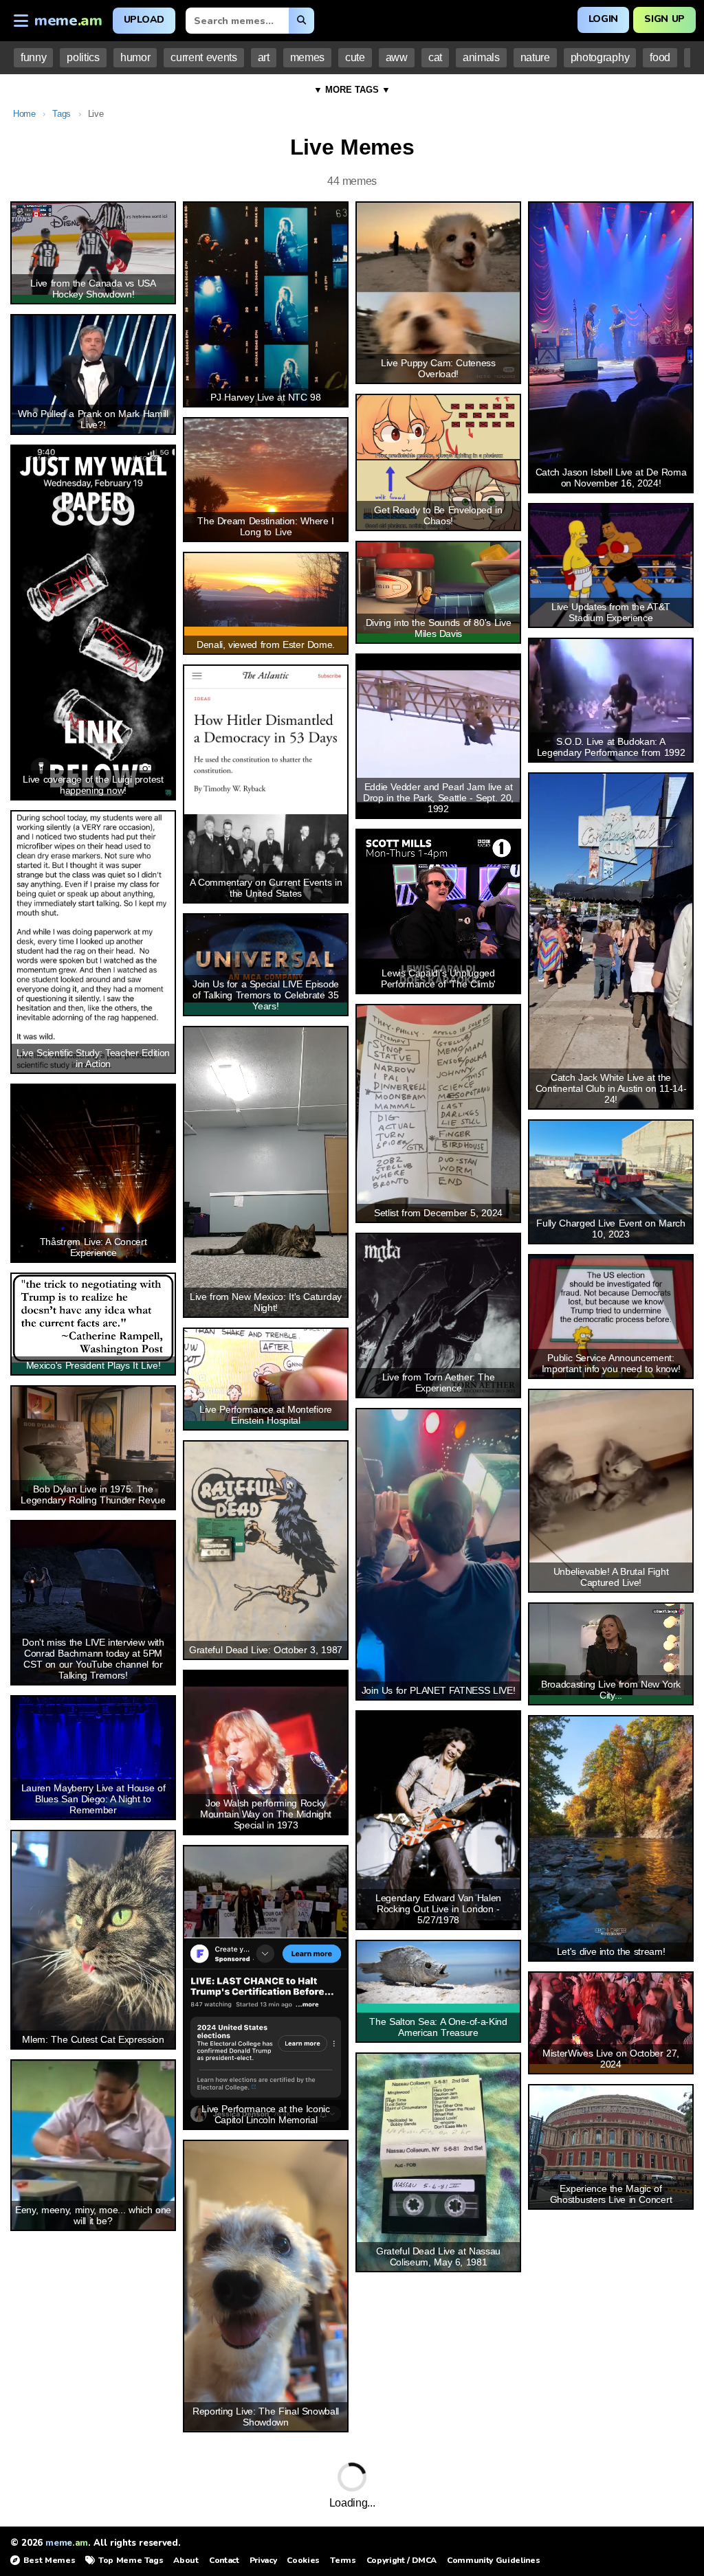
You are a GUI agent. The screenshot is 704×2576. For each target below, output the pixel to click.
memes (307, 57)
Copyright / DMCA (401, 2560)
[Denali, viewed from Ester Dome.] (266, 590)
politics (83, 57)
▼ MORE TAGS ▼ (352, 90)
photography (600, 57)
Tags (62, 114)
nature (535, 57)
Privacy (263, 2560)
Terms (343, 2560)
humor (135, 57)
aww (397, 57)
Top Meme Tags (131, 2560)
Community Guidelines (493, 2560)
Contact (224, 2560)
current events (203, 57)
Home (24, 114)
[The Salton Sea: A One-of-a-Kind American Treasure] (438, 1972)
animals (481, 57)
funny (33, 57)
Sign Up (664, 19)
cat (435, 57)
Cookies (303, 2560)
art (264, 57)
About (186, 2560)
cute (355, 57)
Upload (144, 20)
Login (603, 19)
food (660, 57)
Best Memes (49, 2560)
